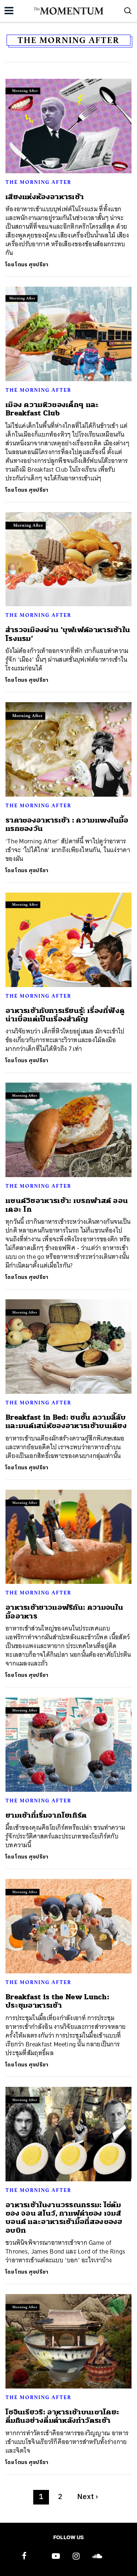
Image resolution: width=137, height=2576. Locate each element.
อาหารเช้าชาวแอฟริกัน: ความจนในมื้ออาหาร (64, 1612)
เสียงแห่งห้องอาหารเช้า (45, 197)
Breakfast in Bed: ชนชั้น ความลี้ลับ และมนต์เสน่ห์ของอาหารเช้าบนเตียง (66, 1422)
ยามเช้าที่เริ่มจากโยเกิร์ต (46, 1815)
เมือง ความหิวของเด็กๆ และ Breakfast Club (52, 409)
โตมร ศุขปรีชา (32, 265)
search (128, 11)
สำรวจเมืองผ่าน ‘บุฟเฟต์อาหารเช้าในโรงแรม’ (68, 634)
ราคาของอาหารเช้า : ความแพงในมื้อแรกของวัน (67, 824)
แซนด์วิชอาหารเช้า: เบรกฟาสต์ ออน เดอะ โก (67, 1205)
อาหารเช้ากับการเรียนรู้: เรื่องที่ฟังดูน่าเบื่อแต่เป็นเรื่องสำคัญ (65, 1015)
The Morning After (38, 182)
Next (88, 2497)
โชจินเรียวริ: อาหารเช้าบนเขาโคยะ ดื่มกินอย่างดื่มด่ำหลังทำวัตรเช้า (62, 2416)
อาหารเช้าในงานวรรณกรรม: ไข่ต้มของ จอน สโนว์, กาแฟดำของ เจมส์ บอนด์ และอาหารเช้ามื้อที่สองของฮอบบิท (64, 2218)
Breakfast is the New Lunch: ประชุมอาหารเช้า (57, 2001)
